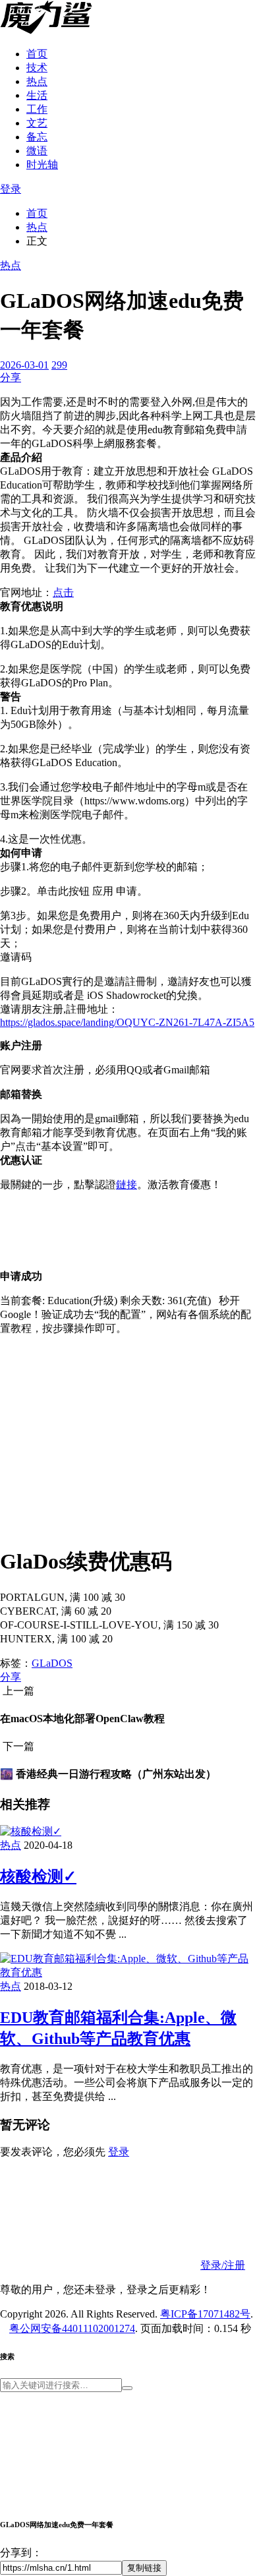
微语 (37, 151)
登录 (11, 189)
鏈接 (127, 1184)
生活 (37, 95)
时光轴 (42, 165)
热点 (37, 81)
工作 (37, 109)
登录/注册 (223, 2265)
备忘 (37, 137)
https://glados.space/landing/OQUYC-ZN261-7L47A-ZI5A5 (127, 1022)
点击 (63, 592)
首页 (37, 54)
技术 (37, 68)
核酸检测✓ (38, 1876)
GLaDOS (52, 1663)
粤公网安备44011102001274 (72, 2328)
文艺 (37, 123)
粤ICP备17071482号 (205, 2314)
